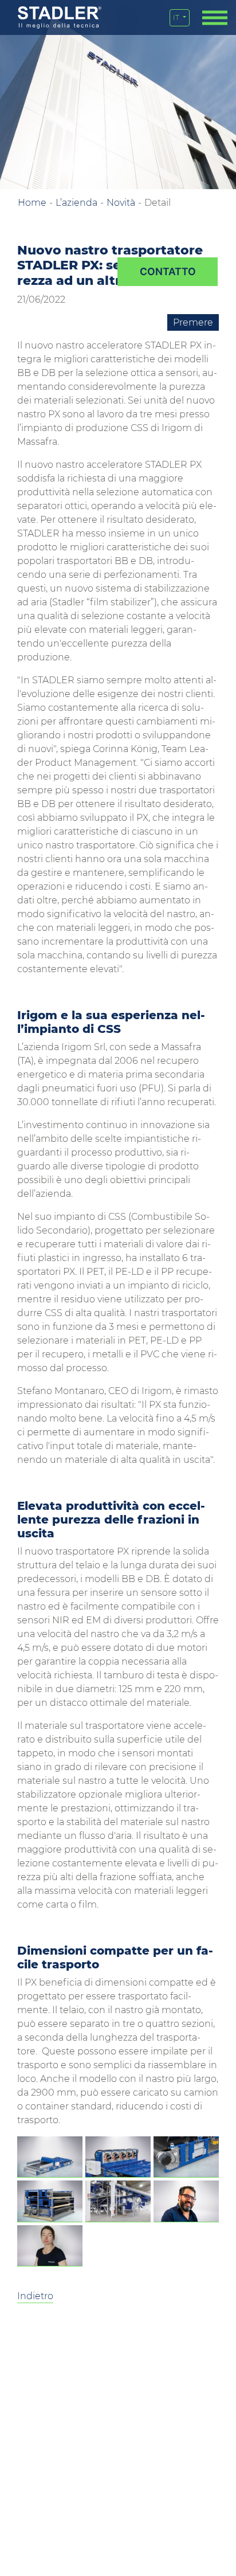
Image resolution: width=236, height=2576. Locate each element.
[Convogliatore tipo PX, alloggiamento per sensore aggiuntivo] (186, 2157)
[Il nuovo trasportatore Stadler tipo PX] (50, 2157)
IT (177, 17)
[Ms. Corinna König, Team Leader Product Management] (50, 2246)
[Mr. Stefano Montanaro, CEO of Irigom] (186, 2201)
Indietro (35, 2296)
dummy (168, 272)
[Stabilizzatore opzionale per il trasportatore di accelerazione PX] (118, 2157)
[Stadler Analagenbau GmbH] (60, 17)
